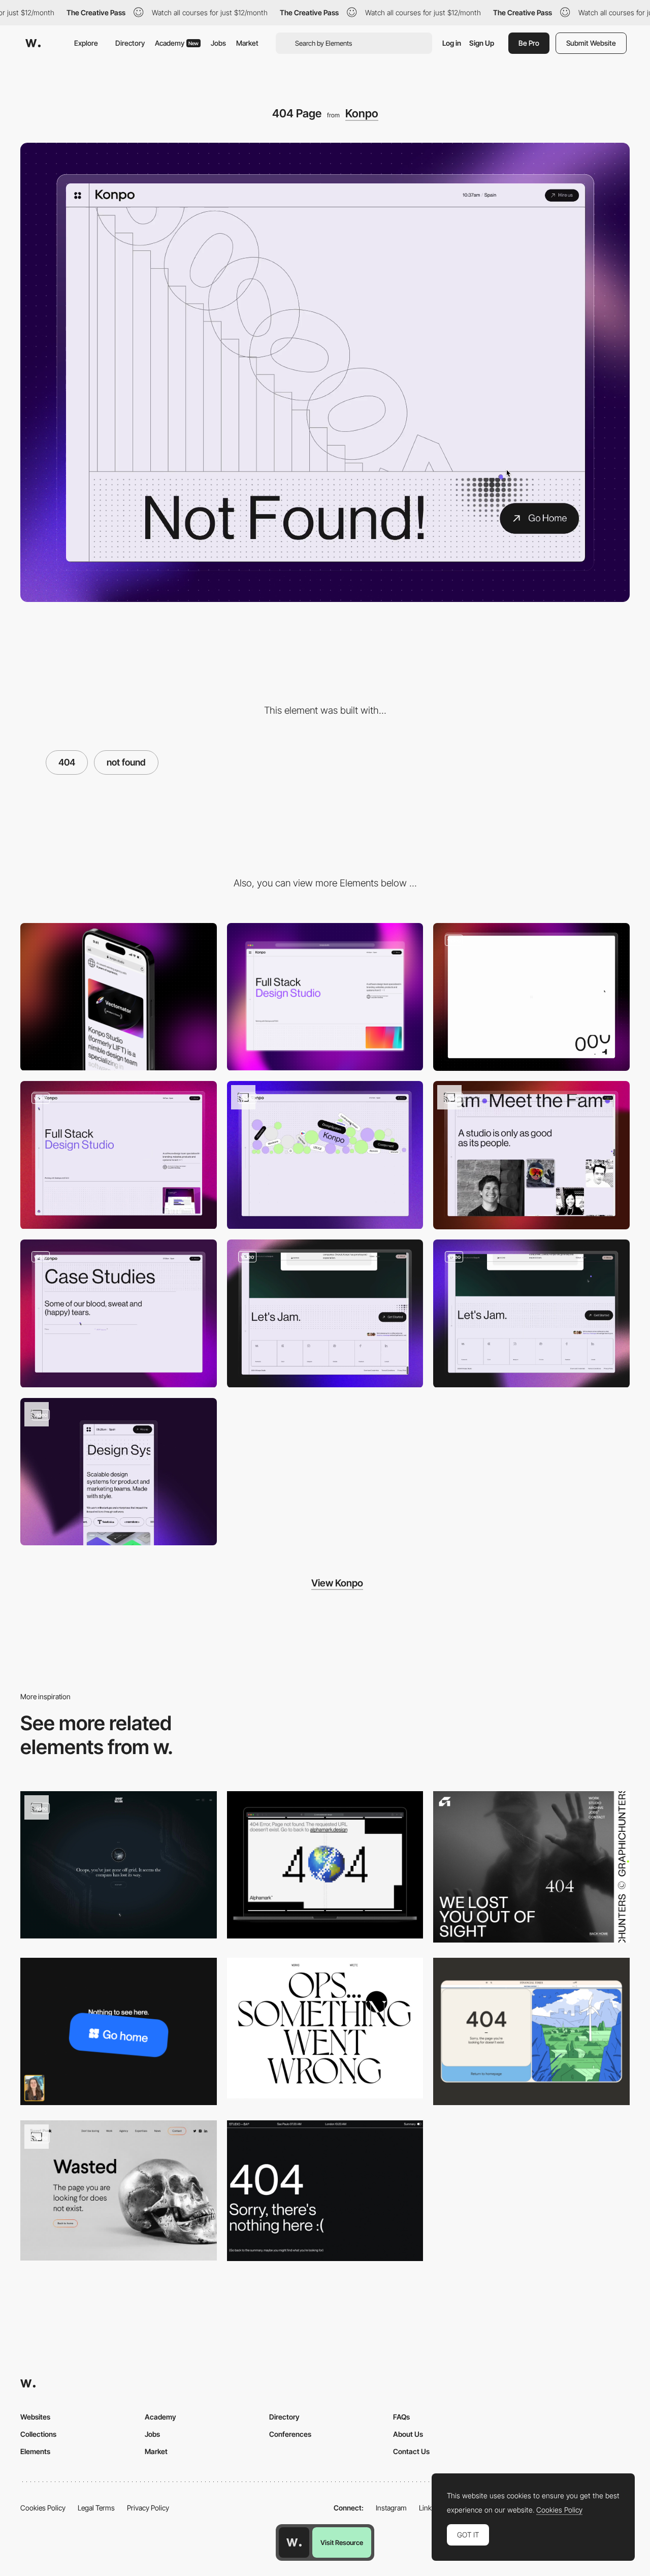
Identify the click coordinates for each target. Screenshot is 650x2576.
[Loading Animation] (531, 997)
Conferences (290, 2434)
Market (247, 43)
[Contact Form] (531, 1313)
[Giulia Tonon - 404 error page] (325, 2028)
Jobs (218, 43)
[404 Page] (325, 1865)
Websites (35, 2417)
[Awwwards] (33, 43)
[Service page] (119, 1472)
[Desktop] (325, 997)
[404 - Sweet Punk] (119, 2190)
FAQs (401, 2417)
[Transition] (119, 1313)
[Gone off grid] (119, 1865)
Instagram (391, 2508)
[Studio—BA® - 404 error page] (325, 2190)
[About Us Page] (325, 1155)
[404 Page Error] (531, 2031)
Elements (35, 2451)
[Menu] (119, 1155)
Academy (177, 43)
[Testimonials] (325, 1313)
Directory (130, 43)
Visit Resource (342, 2542)
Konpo (362, 113)
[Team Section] (531, 1155)
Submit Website (591, 43)
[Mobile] (119, 997)
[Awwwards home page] (294, 2542)
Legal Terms (96, 2508)
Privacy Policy (148, 2508)
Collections (38, 2434)
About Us (408, 2434)
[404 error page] (119, 2031)
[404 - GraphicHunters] (531, 1867)
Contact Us (411, 2451)
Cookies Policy (43, 2508)
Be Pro (529, 43)
